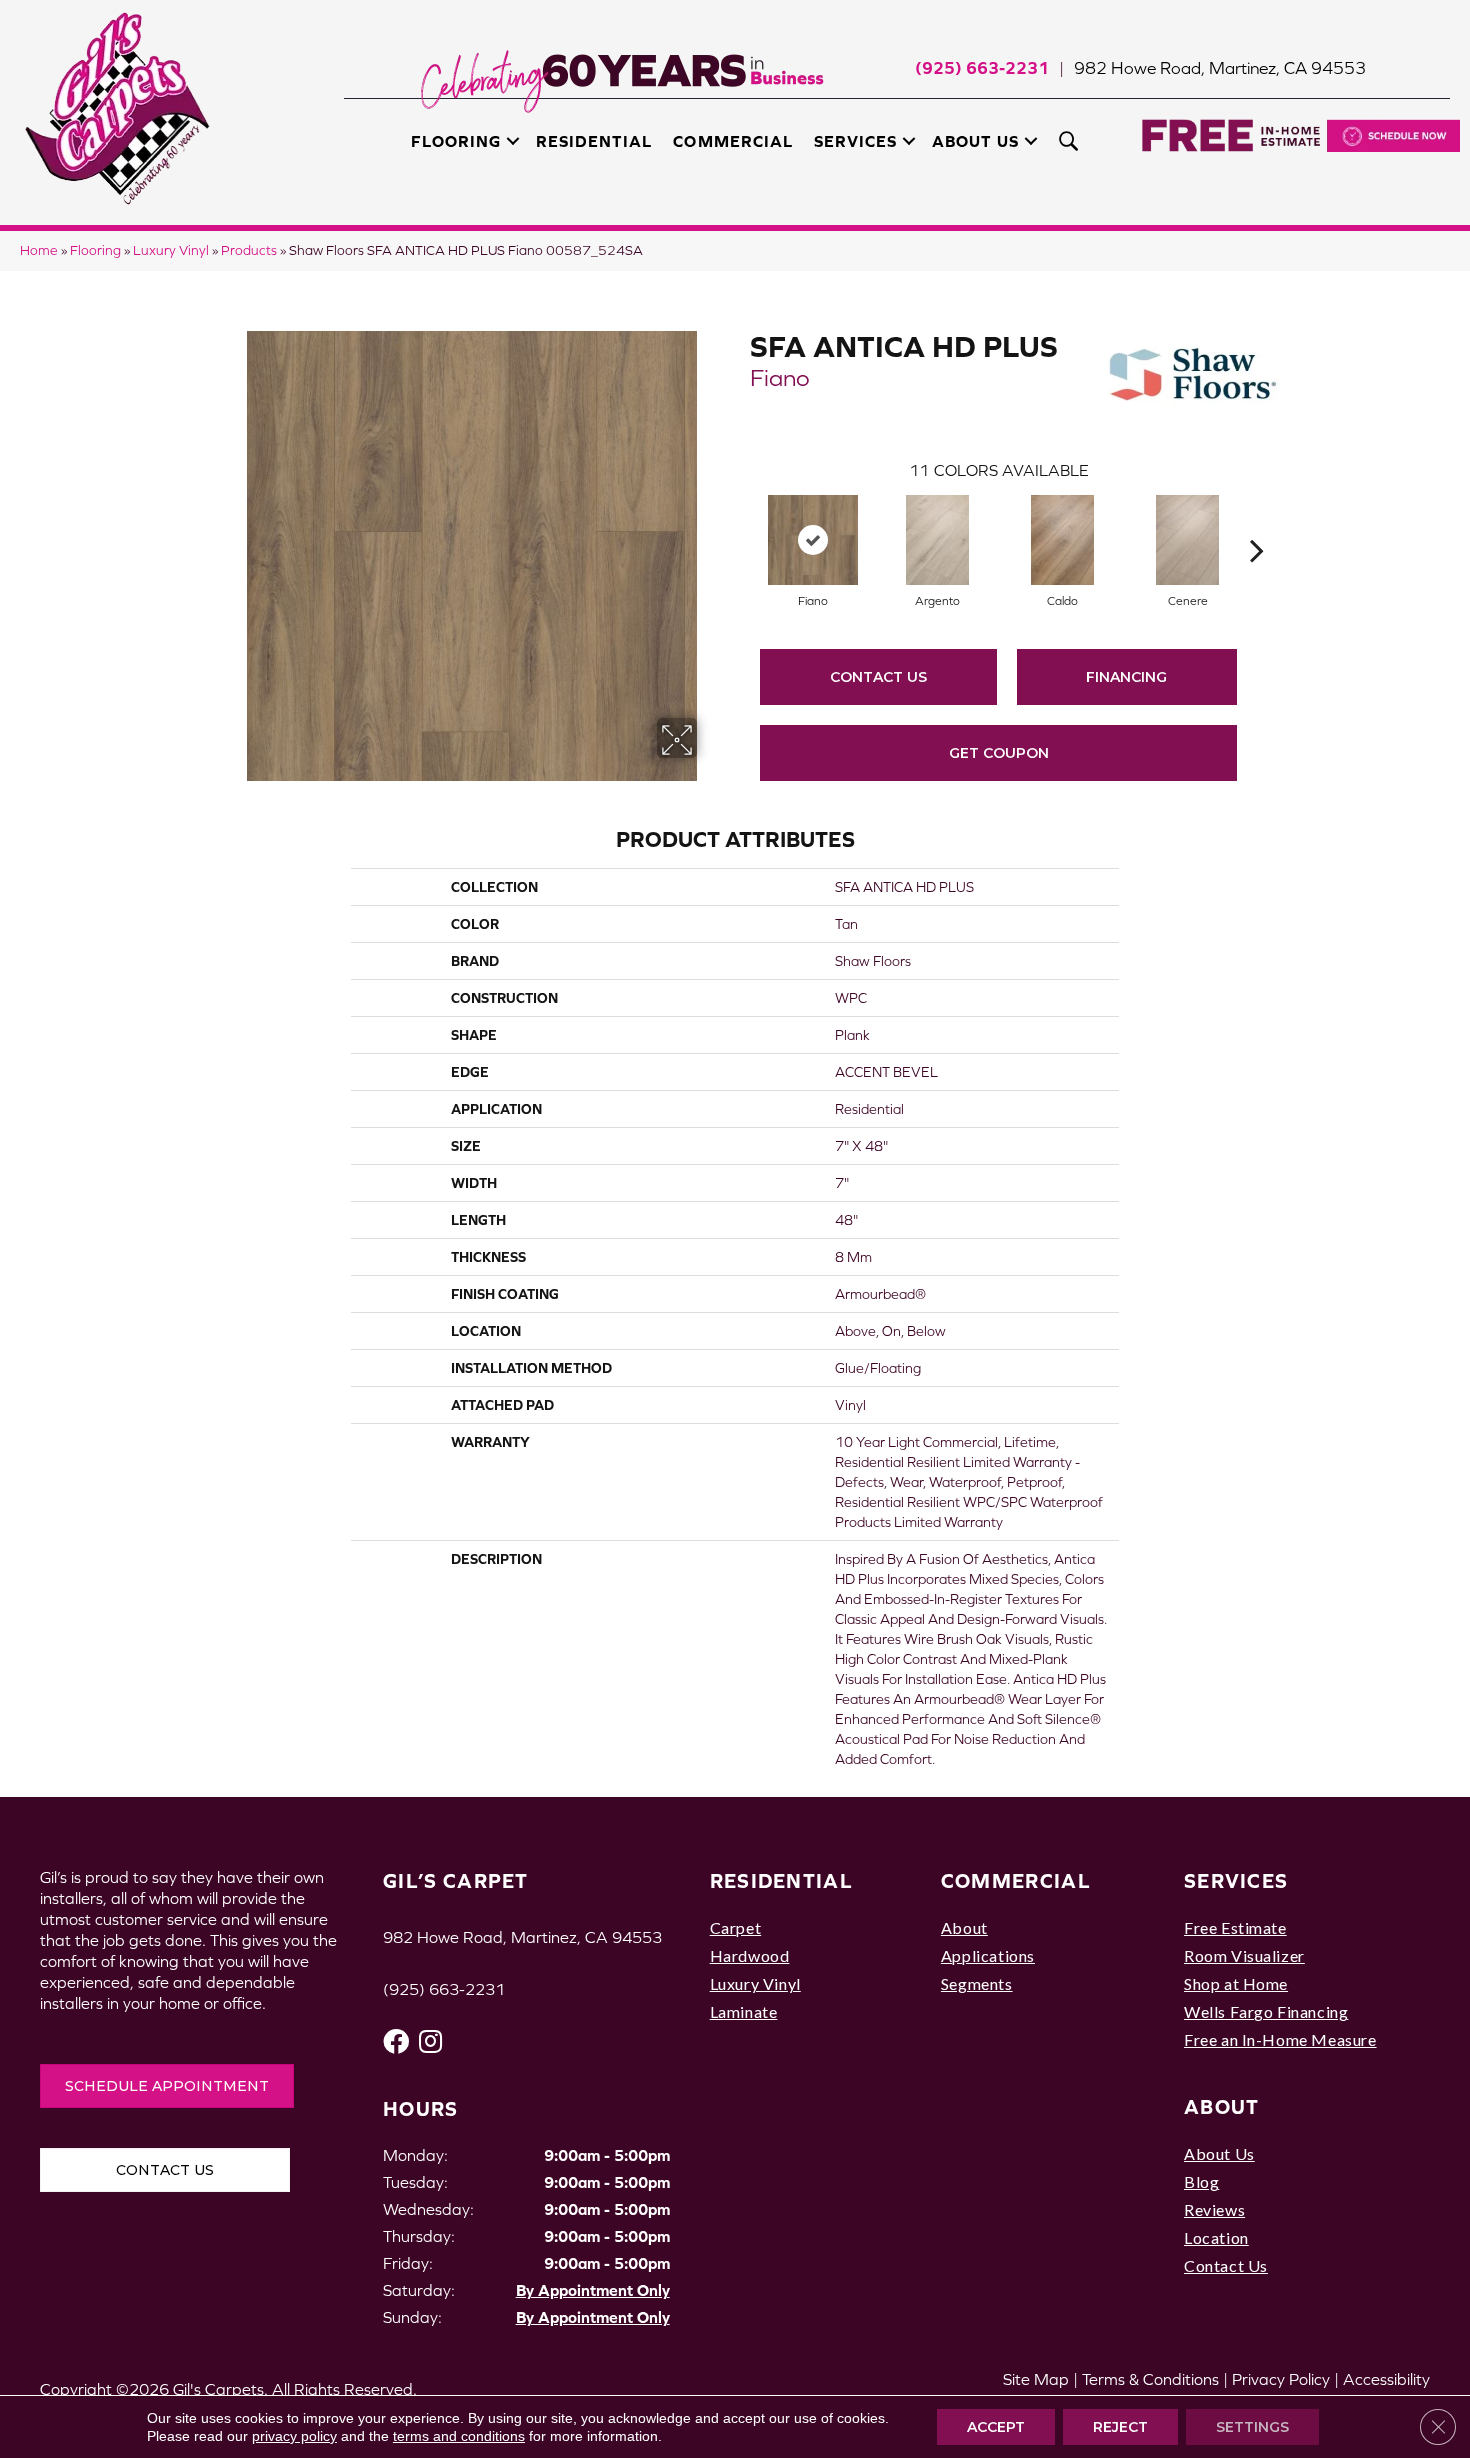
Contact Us (878, 677)
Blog (1201, 2181)
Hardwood (750, 1955)
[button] (513, 141)
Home (39, 250)
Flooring (456, 141)
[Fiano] (813, 540)
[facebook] (396, 2041)
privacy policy (294, 2436)
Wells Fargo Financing (1266, 2011)
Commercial (732, 141)
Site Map (1036, 2379)
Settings (1252, 2427)
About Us (975, 141)
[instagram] (430, 2041)
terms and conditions (459, 2436)
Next (1257, 520)
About (964, 1927)
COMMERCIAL (1016, 1880)
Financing (1126, 677)
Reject (1120, 2427)
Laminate (744, 2011)
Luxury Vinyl (171, 250)
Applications (988, 1955)
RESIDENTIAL (781, 1880)
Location (1216, 2237)
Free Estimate (1235, 1927)
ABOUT (1222, 2106)
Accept (996, 2427)
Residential (594, 141)
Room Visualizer (1244, 1955)
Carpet (736, 1927)
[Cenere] (1188, 540)
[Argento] (938, 540)
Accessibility (1386, 2379)
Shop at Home (1236, 1983)
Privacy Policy (1281, 2379)
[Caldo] (1063, 540)
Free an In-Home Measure (1280, 2039)
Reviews (1214, 2209)
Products (249, 250)
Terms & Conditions (1150, 2379)
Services (855, 141)
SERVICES (1236, 1880)
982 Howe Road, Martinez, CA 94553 (1220, 68)
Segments (977, 1983)
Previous (740, 520)
